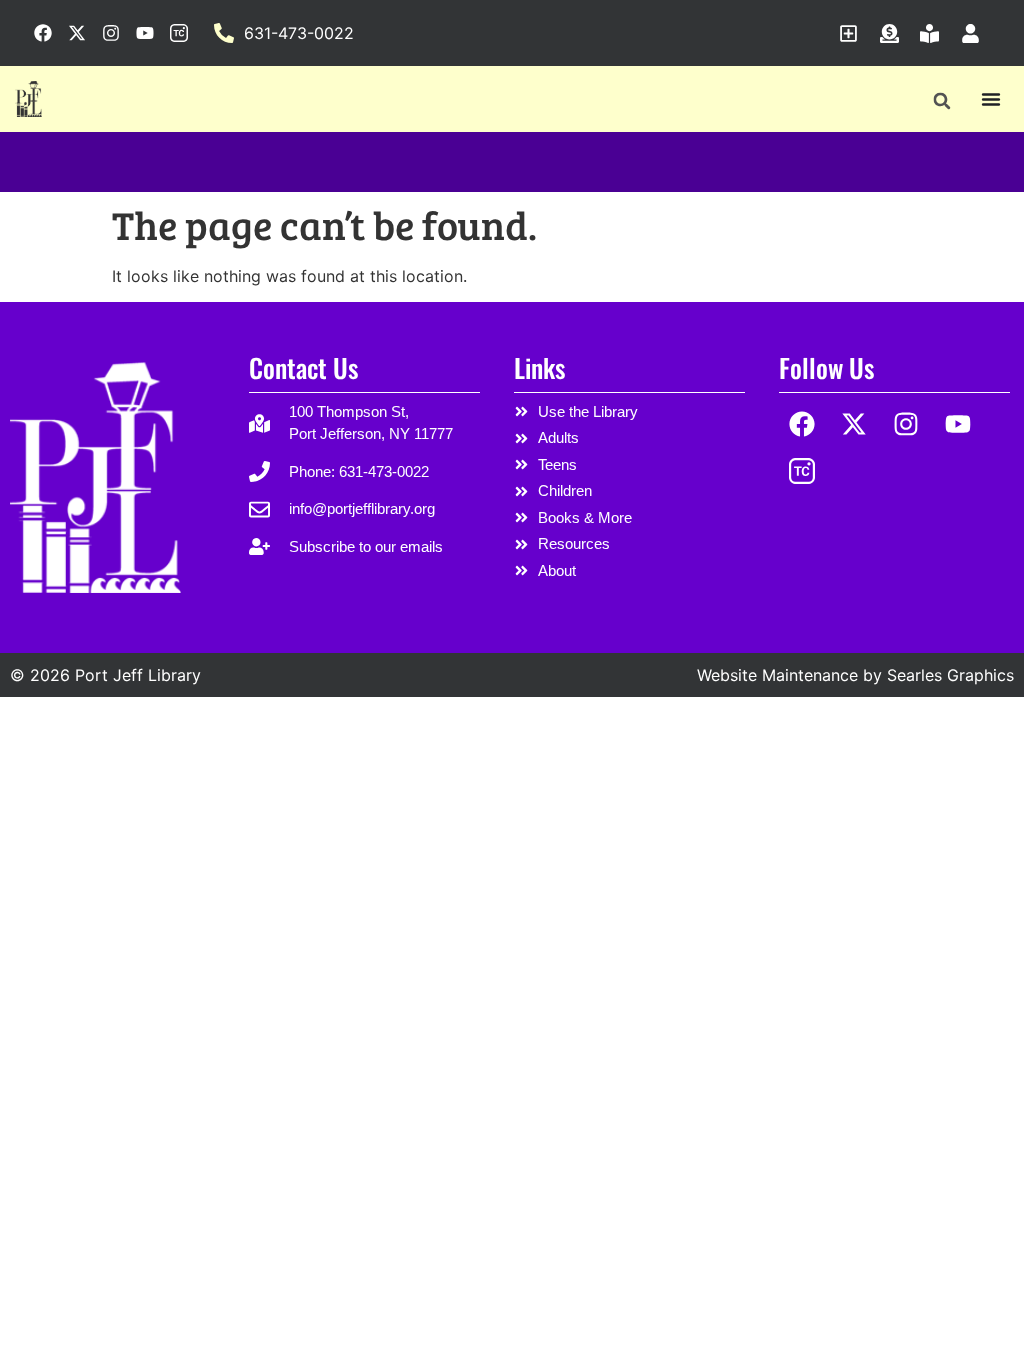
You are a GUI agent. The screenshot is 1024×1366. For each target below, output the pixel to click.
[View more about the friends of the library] (934, 33)
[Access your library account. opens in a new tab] (975, 33)
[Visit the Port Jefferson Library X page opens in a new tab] (77, 33)
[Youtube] (957, 424)
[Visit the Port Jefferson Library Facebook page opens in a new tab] (43, 33)
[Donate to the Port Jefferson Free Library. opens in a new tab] (894, 33)
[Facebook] (802, 424)
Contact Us (303, 367)
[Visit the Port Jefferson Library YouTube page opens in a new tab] (145, 33)
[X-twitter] (854, 424)
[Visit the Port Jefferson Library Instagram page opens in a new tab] (111, 33)
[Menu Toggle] (991, 99)
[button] (941, 100)
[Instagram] (906, 424)
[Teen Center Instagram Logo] (802, 470)
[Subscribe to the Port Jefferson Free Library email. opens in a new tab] (853, 33)
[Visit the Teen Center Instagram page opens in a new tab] (179, 33)
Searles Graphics (950, 675)
